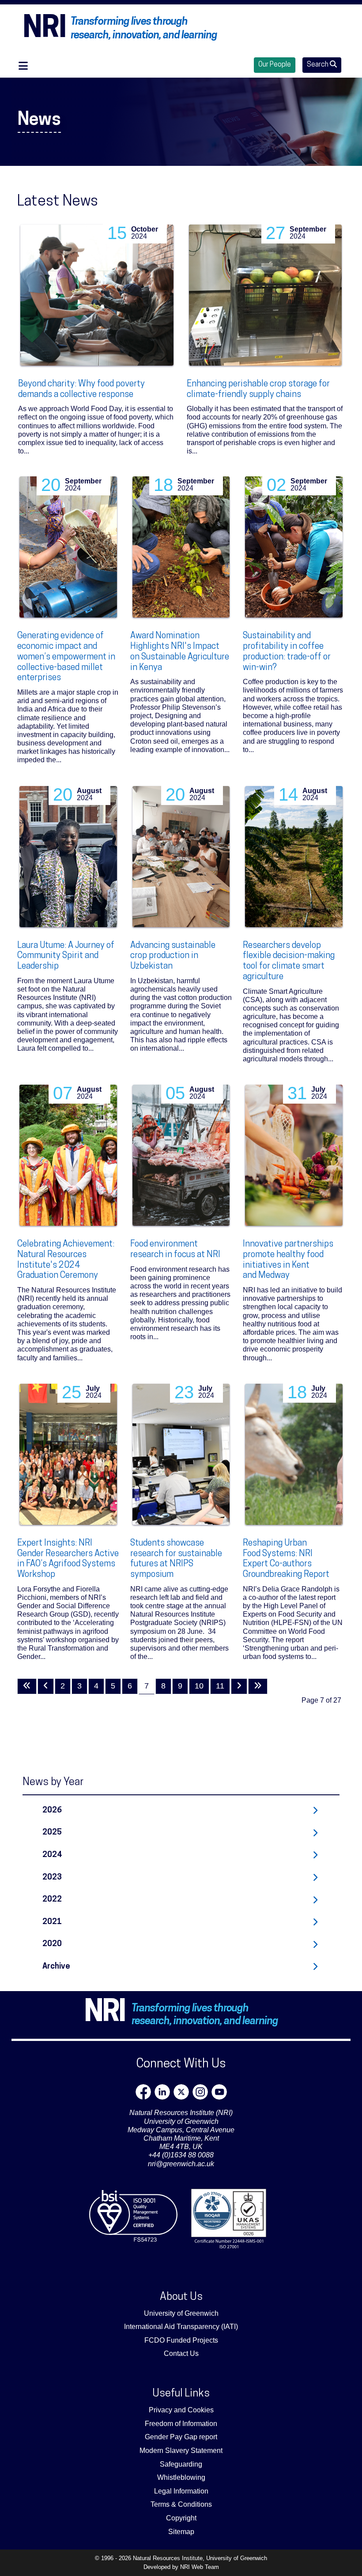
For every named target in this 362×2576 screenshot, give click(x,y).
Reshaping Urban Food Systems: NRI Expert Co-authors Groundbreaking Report (286, 1559)
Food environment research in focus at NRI (175, 1250)
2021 (52, 1922)
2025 (52, 1833)
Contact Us (181, 2353)
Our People (275, 65)
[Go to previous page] (46, 1686)
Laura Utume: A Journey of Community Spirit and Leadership (66, 956)
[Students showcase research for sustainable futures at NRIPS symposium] (181, 1454)
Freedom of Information (181, 2424)
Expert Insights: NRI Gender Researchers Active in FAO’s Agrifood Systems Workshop (68, 1559)
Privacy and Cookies (181, 2410)
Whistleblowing (181, 2477)
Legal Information (181, 2491)
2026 (52, 1810)
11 (220, 1686)
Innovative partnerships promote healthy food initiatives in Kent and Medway (288, 1260)
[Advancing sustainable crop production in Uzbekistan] (181, 857)
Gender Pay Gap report (181, 2437)
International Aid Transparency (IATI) (181, 2327)
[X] (181, 2092)
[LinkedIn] (162, 2092)
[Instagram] (200, 2092)
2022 (52, 1900)
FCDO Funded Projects (181, 2340)
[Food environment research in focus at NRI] (181, 1155)
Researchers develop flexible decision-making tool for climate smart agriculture (289, 961)
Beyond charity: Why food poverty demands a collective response (81, 389)
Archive (56, 1967)
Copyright (181, 2518)
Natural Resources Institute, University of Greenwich (200, 2558)
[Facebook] (143, 2092)
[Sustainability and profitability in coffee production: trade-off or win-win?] (294, 547)
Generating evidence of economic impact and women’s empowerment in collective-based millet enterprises (66, 657)
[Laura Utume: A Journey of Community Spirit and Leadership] (68, 857)
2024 (52, 1855)
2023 (52, 1878)
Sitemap (181, 2532)
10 (199, 1686)
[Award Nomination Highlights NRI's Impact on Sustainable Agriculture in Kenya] (181, 547)
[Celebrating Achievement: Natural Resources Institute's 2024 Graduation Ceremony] (68, 1155)
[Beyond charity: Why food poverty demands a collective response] (97, 295)
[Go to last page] (258, 1686)
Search (318, 65)
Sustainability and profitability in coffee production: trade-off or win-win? (287, 652)
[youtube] (219, 2092)
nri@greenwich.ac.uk (181, 2164)
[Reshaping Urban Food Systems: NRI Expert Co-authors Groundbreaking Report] (294, 1454)
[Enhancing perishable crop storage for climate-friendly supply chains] (265, 295)
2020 (52, 1944)
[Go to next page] (239, 1686)
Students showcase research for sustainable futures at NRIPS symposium (176, 1559)
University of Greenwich (181, 2313)
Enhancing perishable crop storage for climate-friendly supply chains (258, 389)
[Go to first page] (27, 1686)
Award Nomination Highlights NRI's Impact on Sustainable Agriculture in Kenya (180, 652)
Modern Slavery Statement (181, 2451)
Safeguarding (181, 2464)
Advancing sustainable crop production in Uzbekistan (173, 956)
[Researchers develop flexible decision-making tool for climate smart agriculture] (294, 857)
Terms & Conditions (181, 2504)
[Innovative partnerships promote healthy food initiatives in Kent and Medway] (294, 1155)
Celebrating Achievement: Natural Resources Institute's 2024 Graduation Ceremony (66, 1260)
